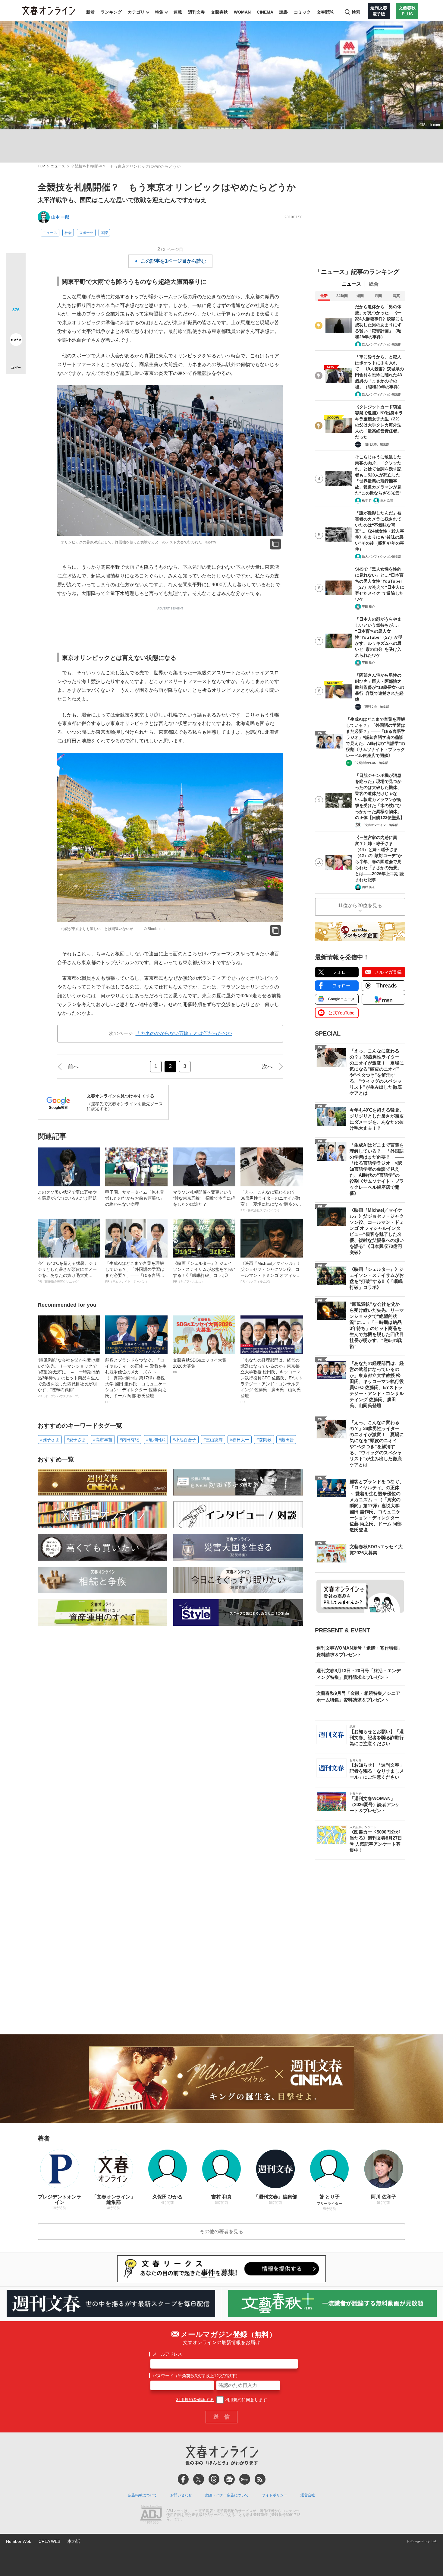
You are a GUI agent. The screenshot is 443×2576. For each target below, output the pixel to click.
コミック (302, 12)
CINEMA (265, 12)
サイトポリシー (275, 2495)
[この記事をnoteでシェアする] (16, 341)
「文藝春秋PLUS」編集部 (371, 763)
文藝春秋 (219, 12)
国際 (104, 233)
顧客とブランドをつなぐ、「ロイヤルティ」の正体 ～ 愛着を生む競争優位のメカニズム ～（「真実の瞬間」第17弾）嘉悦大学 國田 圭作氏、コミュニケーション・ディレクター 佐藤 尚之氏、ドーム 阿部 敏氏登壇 (136, 1381)
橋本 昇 (367, 500)
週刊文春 (196, 12)
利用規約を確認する (195, 2400)
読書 (284, 12)
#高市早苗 (103, 1440)
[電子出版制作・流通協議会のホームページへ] (151, 2515)
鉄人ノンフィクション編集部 (382, 344)
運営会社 (308, 2495)
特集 (159, 12)
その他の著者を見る (222, 2231)
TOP (41, 166)
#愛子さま (76, 1440)
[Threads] (214, 2479)
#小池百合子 (184, 1440)
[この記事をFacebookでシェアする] (16, 283)
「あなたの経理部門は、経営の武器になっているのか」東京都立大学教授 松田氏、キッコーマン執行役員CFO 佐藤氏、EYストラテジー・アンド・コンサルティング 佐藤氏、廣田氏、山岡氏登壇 (272, 1381)
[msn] (245, 2479)
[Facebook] (183, 2479)
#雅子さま (50, 1440)
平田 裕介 (368, 607)
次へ (267, 1067)
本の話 (74, 2541)
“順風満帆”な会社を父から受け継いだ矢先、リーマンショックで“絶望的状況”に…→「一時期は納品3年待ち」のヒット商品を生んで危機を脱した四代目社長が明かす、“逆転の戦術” (69, 1378)
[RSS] (260, 2479)
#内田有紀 (129, 1440)
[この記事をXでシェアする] (16, 265)
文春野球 (325, 12)
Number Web (19, 2541)
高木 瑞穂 (387, 500)
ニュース (58, 166)
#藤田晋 (286, 1440)
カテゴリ (136, 12)
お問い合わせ (181, 2495)
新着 (90, 12)
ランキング (111, 12)
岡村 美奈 (368, 887)
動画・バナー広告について (227, 2495)
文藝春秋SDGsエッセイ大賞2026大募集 (200, 1366)
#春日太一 (240, 1440)
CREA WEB (49, 2541)
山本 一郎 (60, 217)
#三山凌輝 (213, 1440)
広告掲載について (143, 2495)
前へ (73, 1067)
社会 (68, 233)
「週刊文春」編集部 (375, 444)
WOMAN (242, 12)
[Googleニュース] (229, 2479)
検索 (356, 12)
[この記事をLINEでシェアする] (16, 323)
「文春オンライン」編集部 (380, 825)
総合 (374, 284)
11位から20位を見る (360, 905)
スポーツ (86, 233)
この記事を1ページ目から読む (173, 261)
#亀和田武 (156, 1440)
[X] (199, 2479)
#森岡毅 (264, 1440)
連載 (178, 12)
